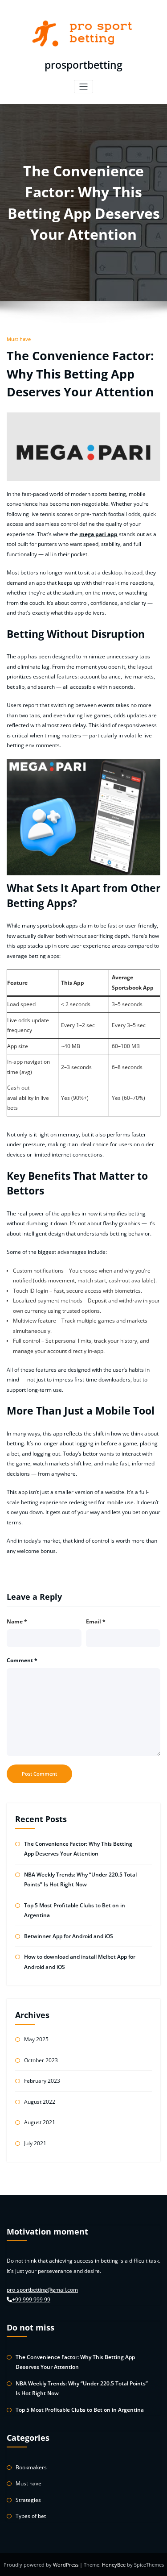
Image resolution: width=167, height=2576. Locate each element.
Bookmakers (31, 2467)
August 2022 (40, 2102)
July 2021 (35, 2143)
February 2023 (42, 2081)
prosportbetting (83, 65)
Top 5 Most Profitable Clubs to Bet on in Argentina (80, 2410)
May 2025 (36, 2039)
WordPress (66, 2565)
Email (96, 1621)
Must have (19, 339)
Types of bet (31, 2516)
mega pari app (98, 534)
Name (17, 1621)
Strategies (28, 2500)
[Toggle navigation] (83, 87)
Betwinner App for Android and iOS (69, 1936)
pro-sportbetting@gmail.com (42, 2290)
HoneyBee (114, 2565)
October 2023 (41, 2060)
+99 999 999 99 (31, 2299)
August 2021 (40, 2122)
